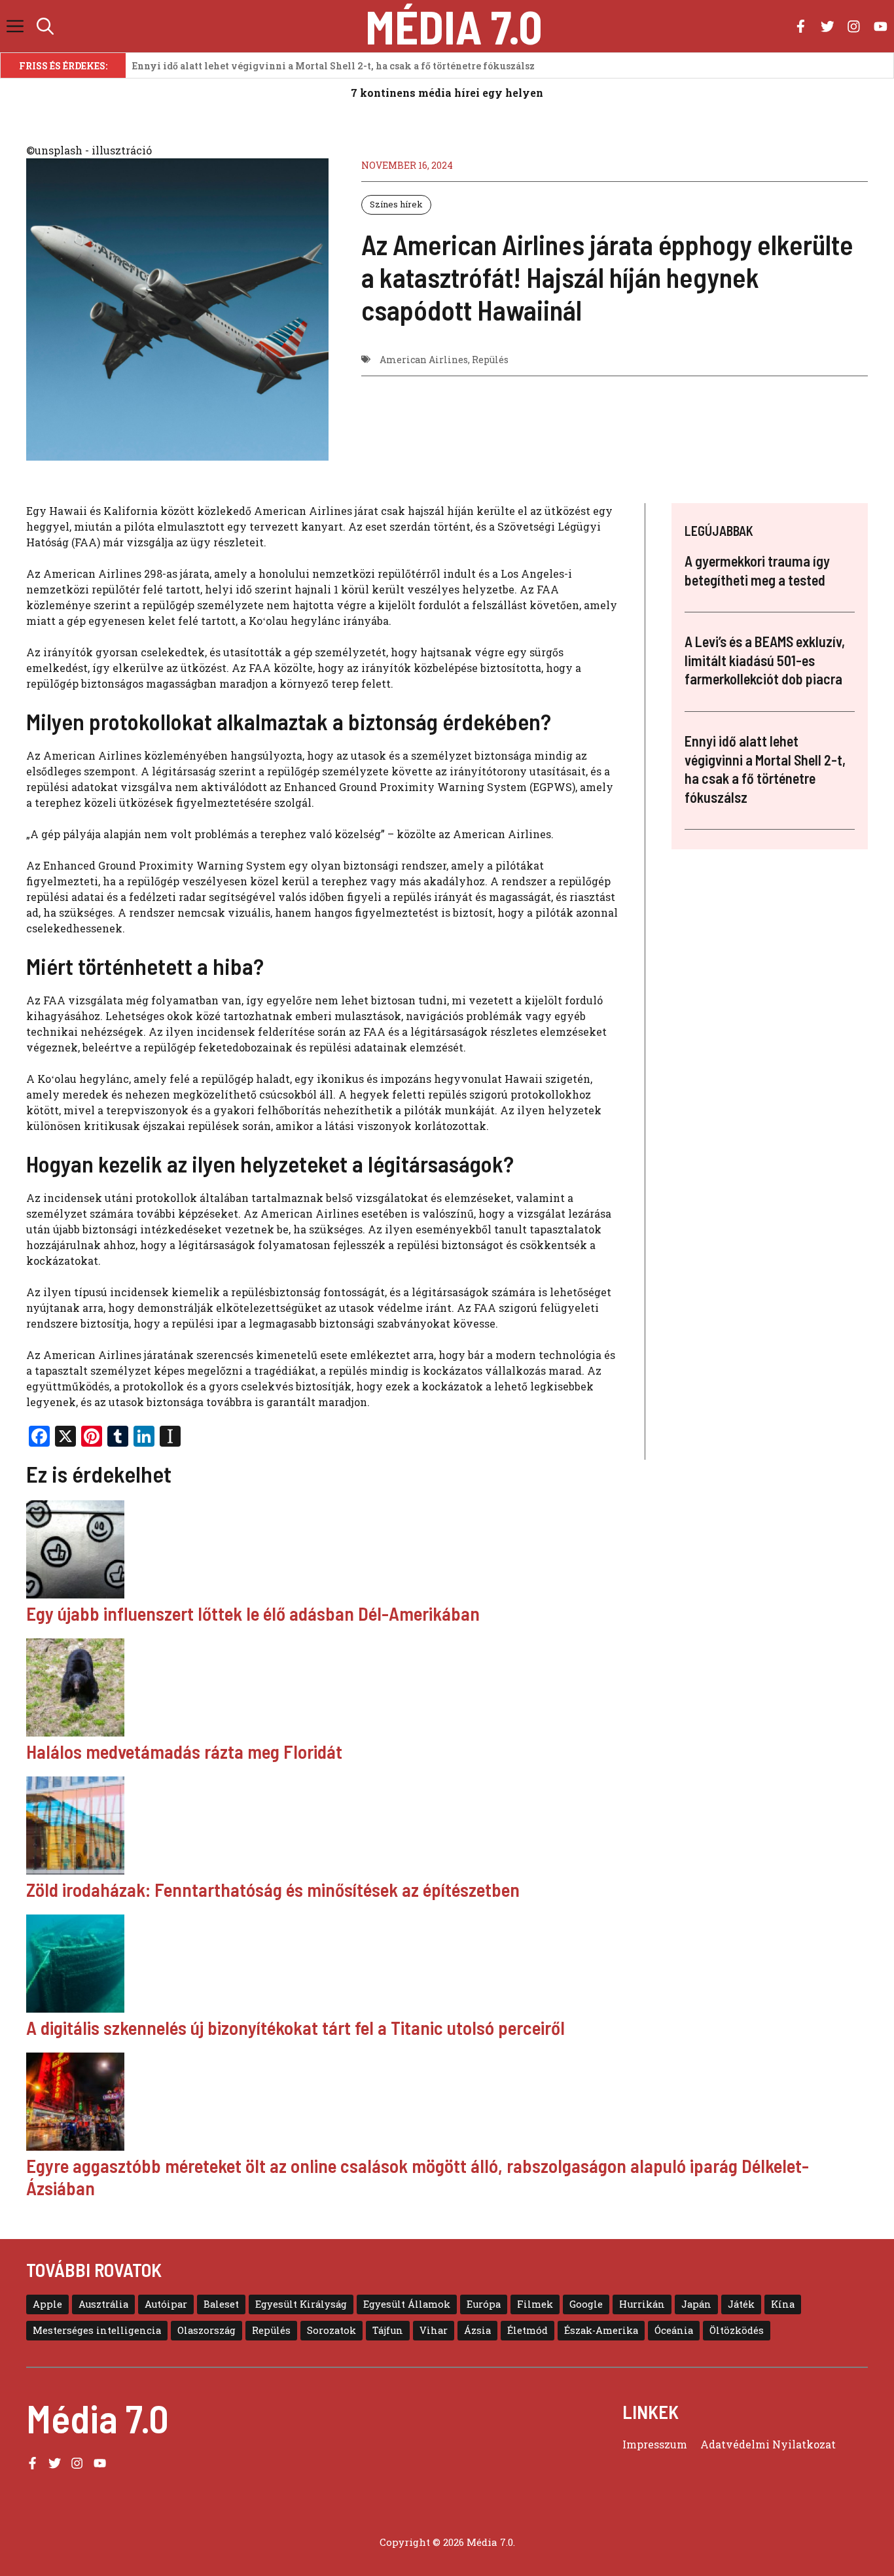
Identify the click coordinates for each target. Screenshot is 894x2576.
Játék (741, 2304)
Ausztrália (103, 2304)
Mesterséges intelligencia (97, 2330)
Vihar (434, 2330)
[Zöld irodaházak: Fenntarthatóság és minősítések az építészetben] (447, 1827)
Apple (47, 2304)
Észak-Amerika (601, 2330)
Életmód (527, 2330)
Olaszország (206, 2330)
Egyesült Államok (407, 2304)
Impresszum (655, 2444)
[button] (45, 26)
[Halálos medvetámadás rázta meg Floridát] (447, 1689)
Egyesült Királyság (301, 2304)
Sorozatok (331, 2330)
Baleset (221, 2304)
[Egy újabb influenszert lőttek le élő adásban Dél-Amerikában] (447, 1551)
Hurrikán (642, 2304)
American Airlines (424, 360)
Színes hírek (396, 204)
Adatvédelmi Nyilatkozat (768, 2444)
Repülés (490, 360)
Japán (696, 2304)
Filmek (535, 2304)
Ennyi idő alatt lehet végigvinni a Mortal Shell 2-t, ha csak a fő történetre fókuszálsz (333, 66)
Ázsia (477, 2330)
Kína (783, 2304)
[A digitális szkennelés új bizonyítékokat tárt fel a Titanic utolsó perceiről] (447, 1966)
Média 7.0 (454, 26)
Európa (484, 2304)
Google (586, 2304)
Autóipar (166, 2304)
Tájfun (388, 2330)
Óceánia (674, 2330)
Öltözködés (737, 2330)
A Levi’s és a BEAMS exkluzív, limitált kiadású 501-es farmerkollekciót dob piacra (765, 661)
